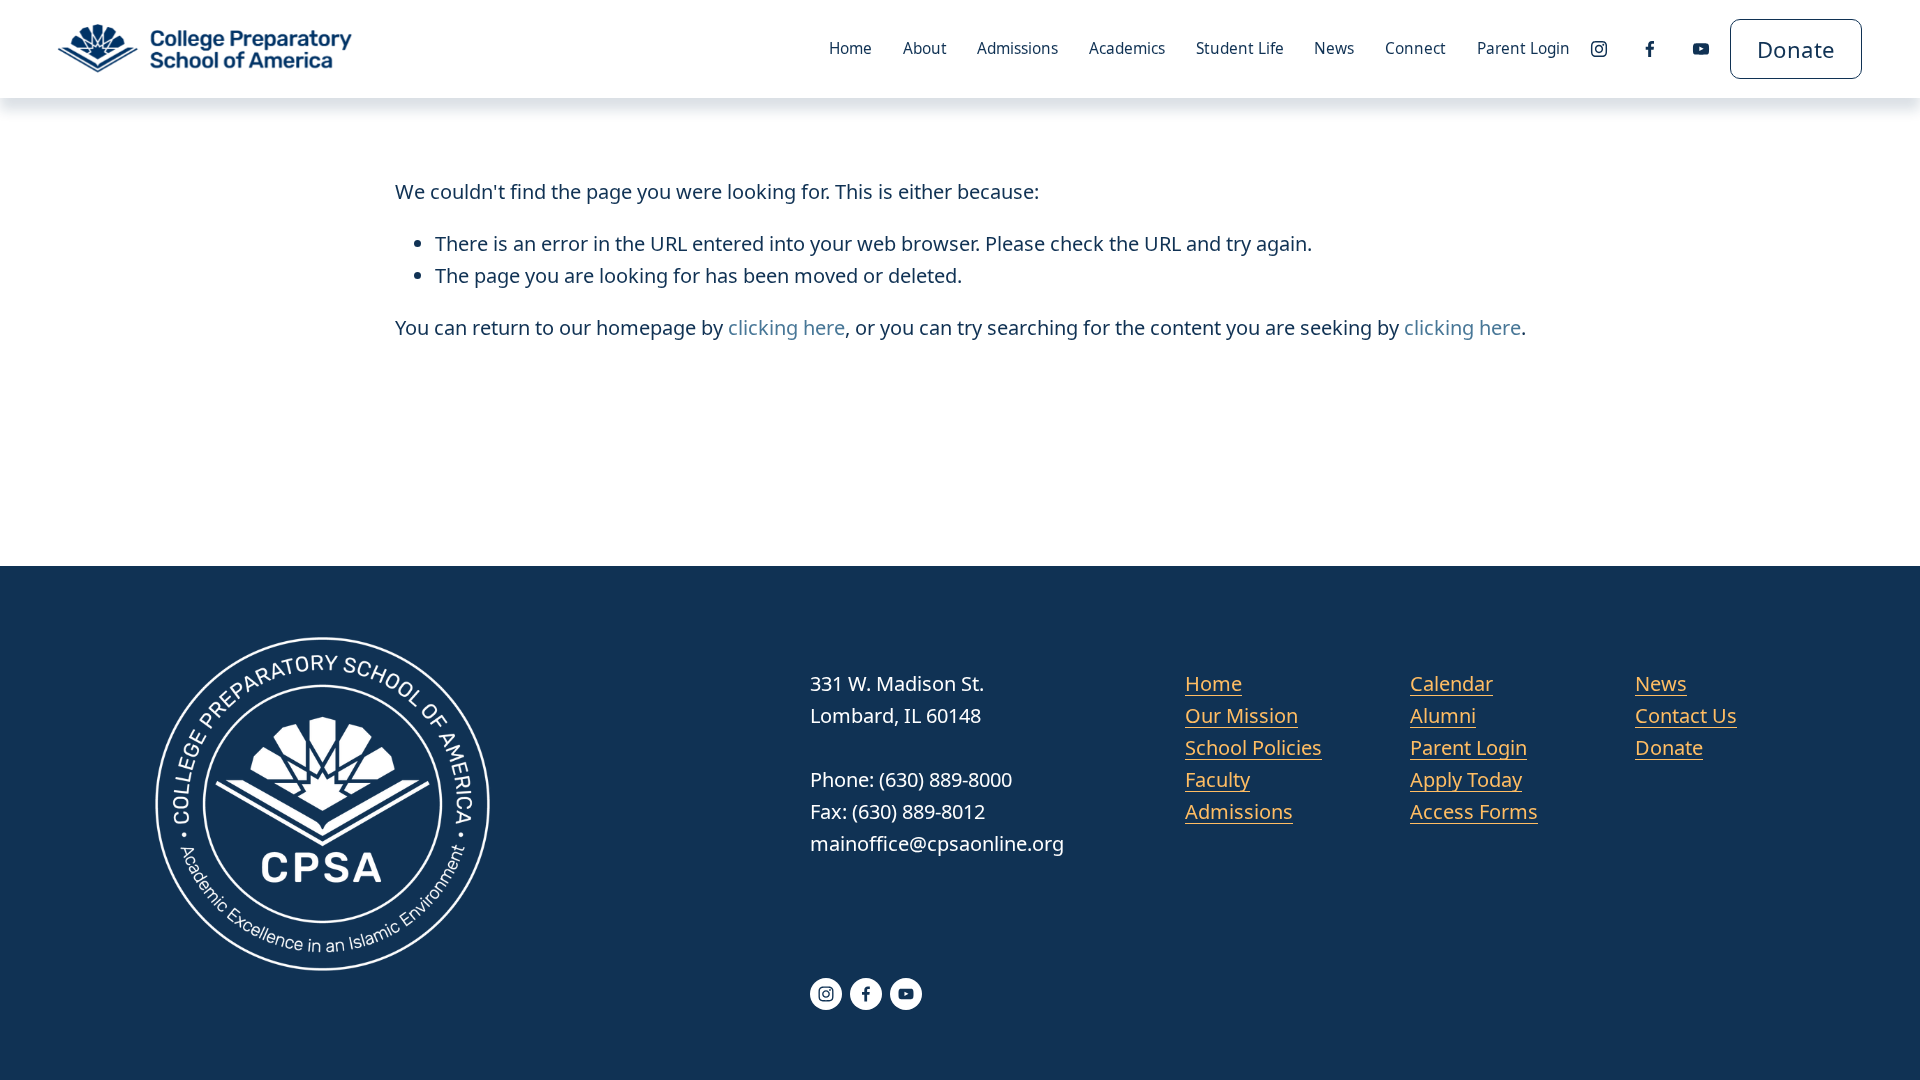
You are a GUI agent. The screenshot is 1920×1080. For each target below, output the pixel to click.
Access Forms (1474, 811)
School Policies (1253, 747)
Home (850, 48)
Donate (1796, 49)
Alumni (1443, 715)
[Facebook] (1650, 49)
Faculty (1217, 779)
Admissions (1239, 811)
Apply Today (1466, 779)
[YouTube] (1701, 49)
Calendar (1451, 683)
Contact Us (1686, 715)
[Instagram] (1599, 49)
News (1334, 48)
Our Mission (1241, 715)
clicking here (786, 327)
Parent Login (1523, 48)
